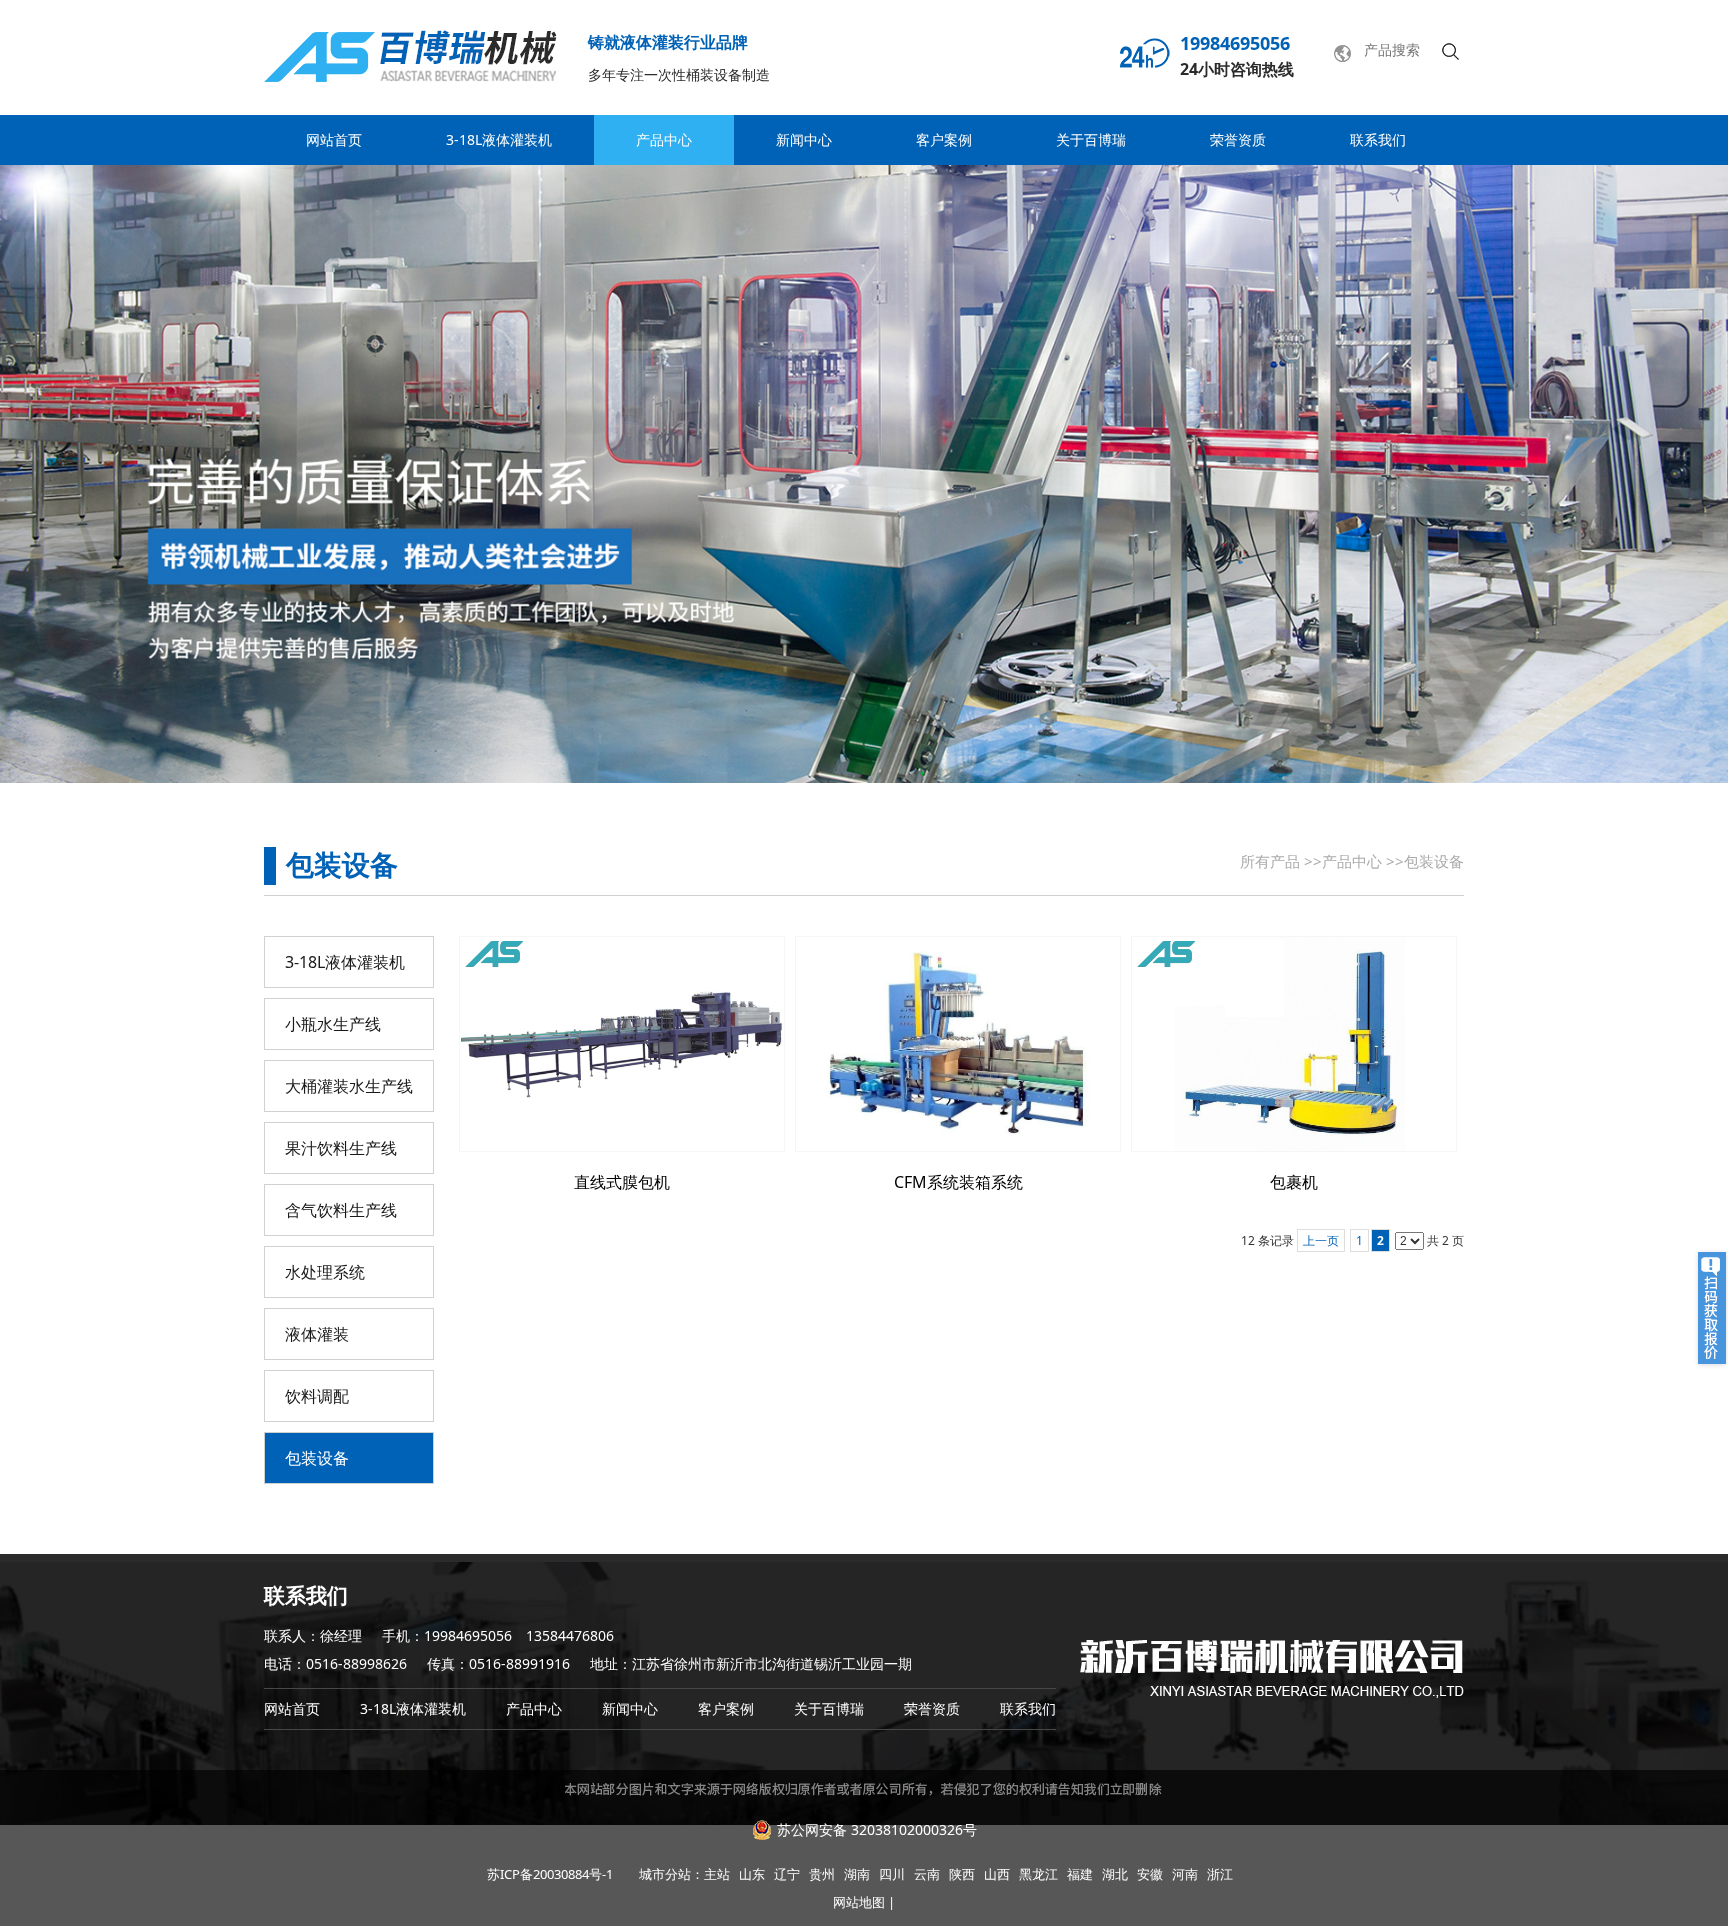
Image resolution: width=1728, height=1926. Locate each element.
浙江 (1220, 1874)
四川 (892, 1874)
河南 (1185, 1874)
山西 (997, 1874)
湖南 (857, 1874)
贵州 (822, 1874)
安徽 (1150, 1874)
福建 (1080, 1874)
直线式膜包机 (622, 1182)
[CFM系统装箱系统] (958, 1044)
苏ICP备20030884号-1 (550, 1874)
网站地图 (859, 1902)
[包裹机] (1294, 1044)
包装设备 (1434, 861)
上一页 (1321, 1240)
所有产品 (1270, 861)
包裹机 (1294, 1182)
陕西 (962, 1874)
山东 (752, 1874)
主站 (717, 1874)
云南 (927, 1874)
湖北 (1115, 1874)
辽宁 (787, 1874)
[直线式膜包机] (622, 1044)
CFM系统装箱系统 (958, 1182)
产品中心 (1352, 861)
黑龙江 (1038, 1874)
